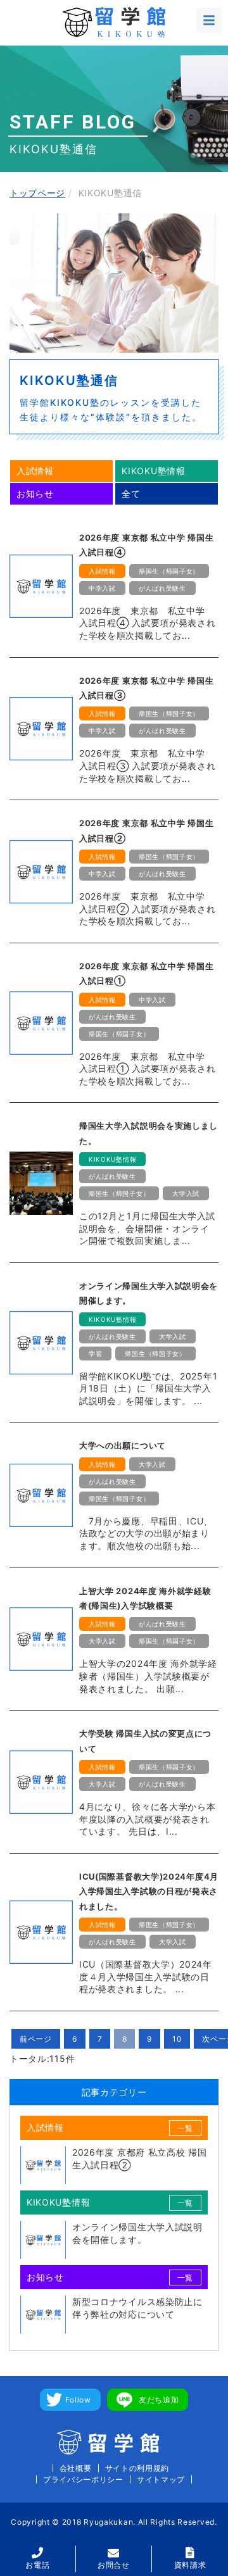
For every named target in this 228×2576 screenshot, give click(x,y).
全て (131, 493)
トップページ (37, 193)
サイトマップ (161, 2479)
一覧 (185, 2128)
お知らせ (35, 493)
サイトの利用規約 (137, 2468)
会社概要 (76, 2468)
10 (177, 2039)
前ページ (36, 2039)
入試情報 (35, 471)
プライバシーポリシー (83, 2479)
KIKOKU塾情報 (153, 471)
